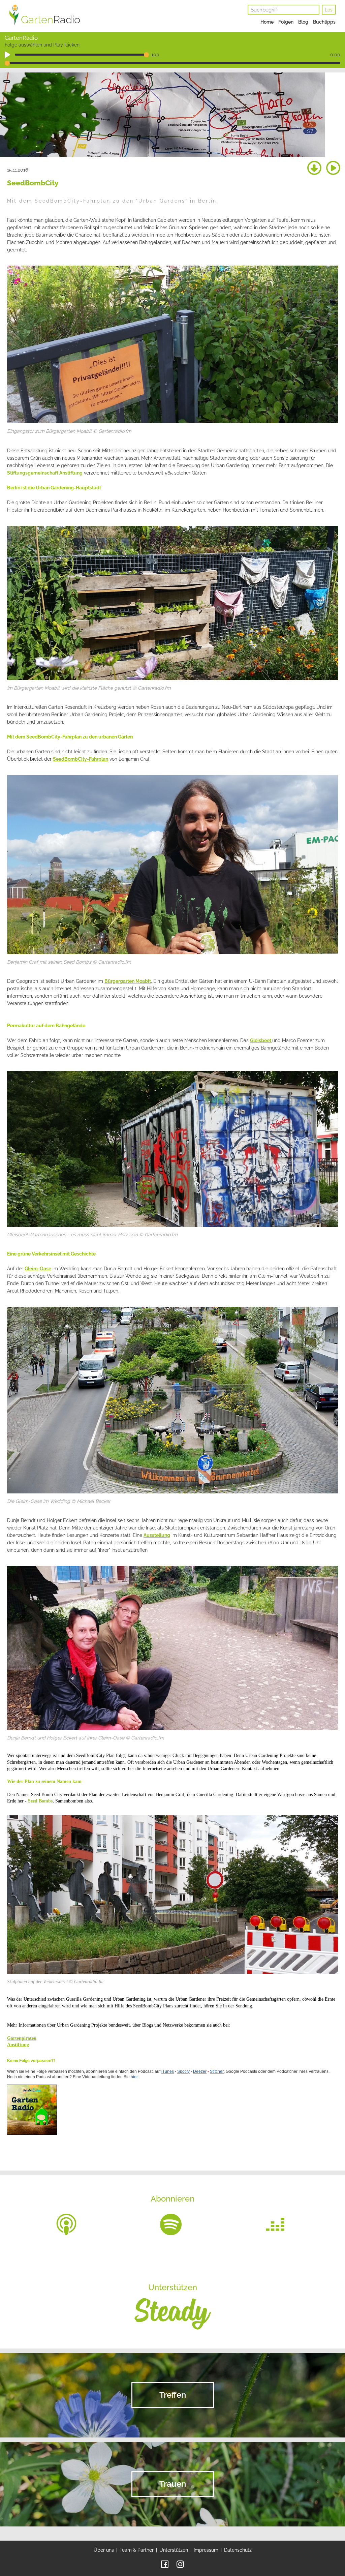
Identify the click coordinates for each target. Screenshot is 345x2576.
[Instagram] (180, 2564)
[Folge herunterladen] (314, 168)
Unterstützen (174, 2550)
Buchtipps (324, 22)
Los (329, 10)
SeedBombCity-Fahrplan (81, 759)
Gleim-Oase (38, 1269)
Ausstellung (157, 1535)
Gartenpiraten (22, 2038)
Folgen (286, 22)
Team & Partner (137, 2550)
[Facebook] (165, 2564)
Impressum (206, 2550)
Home (267, 22)
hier (134, 2077)
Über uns (104, 2550)
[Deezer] (275, 2224)
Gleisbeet (261, 1040)
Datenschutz (238, 2550)
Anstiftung (18, 2045)
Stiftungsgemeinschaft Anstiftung (45, 473)
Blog (303, 22)
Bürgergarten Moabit (128, 981)
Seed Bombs (40, 1801)
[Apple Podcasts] (66, 2224)
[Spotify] (171, 2224)
